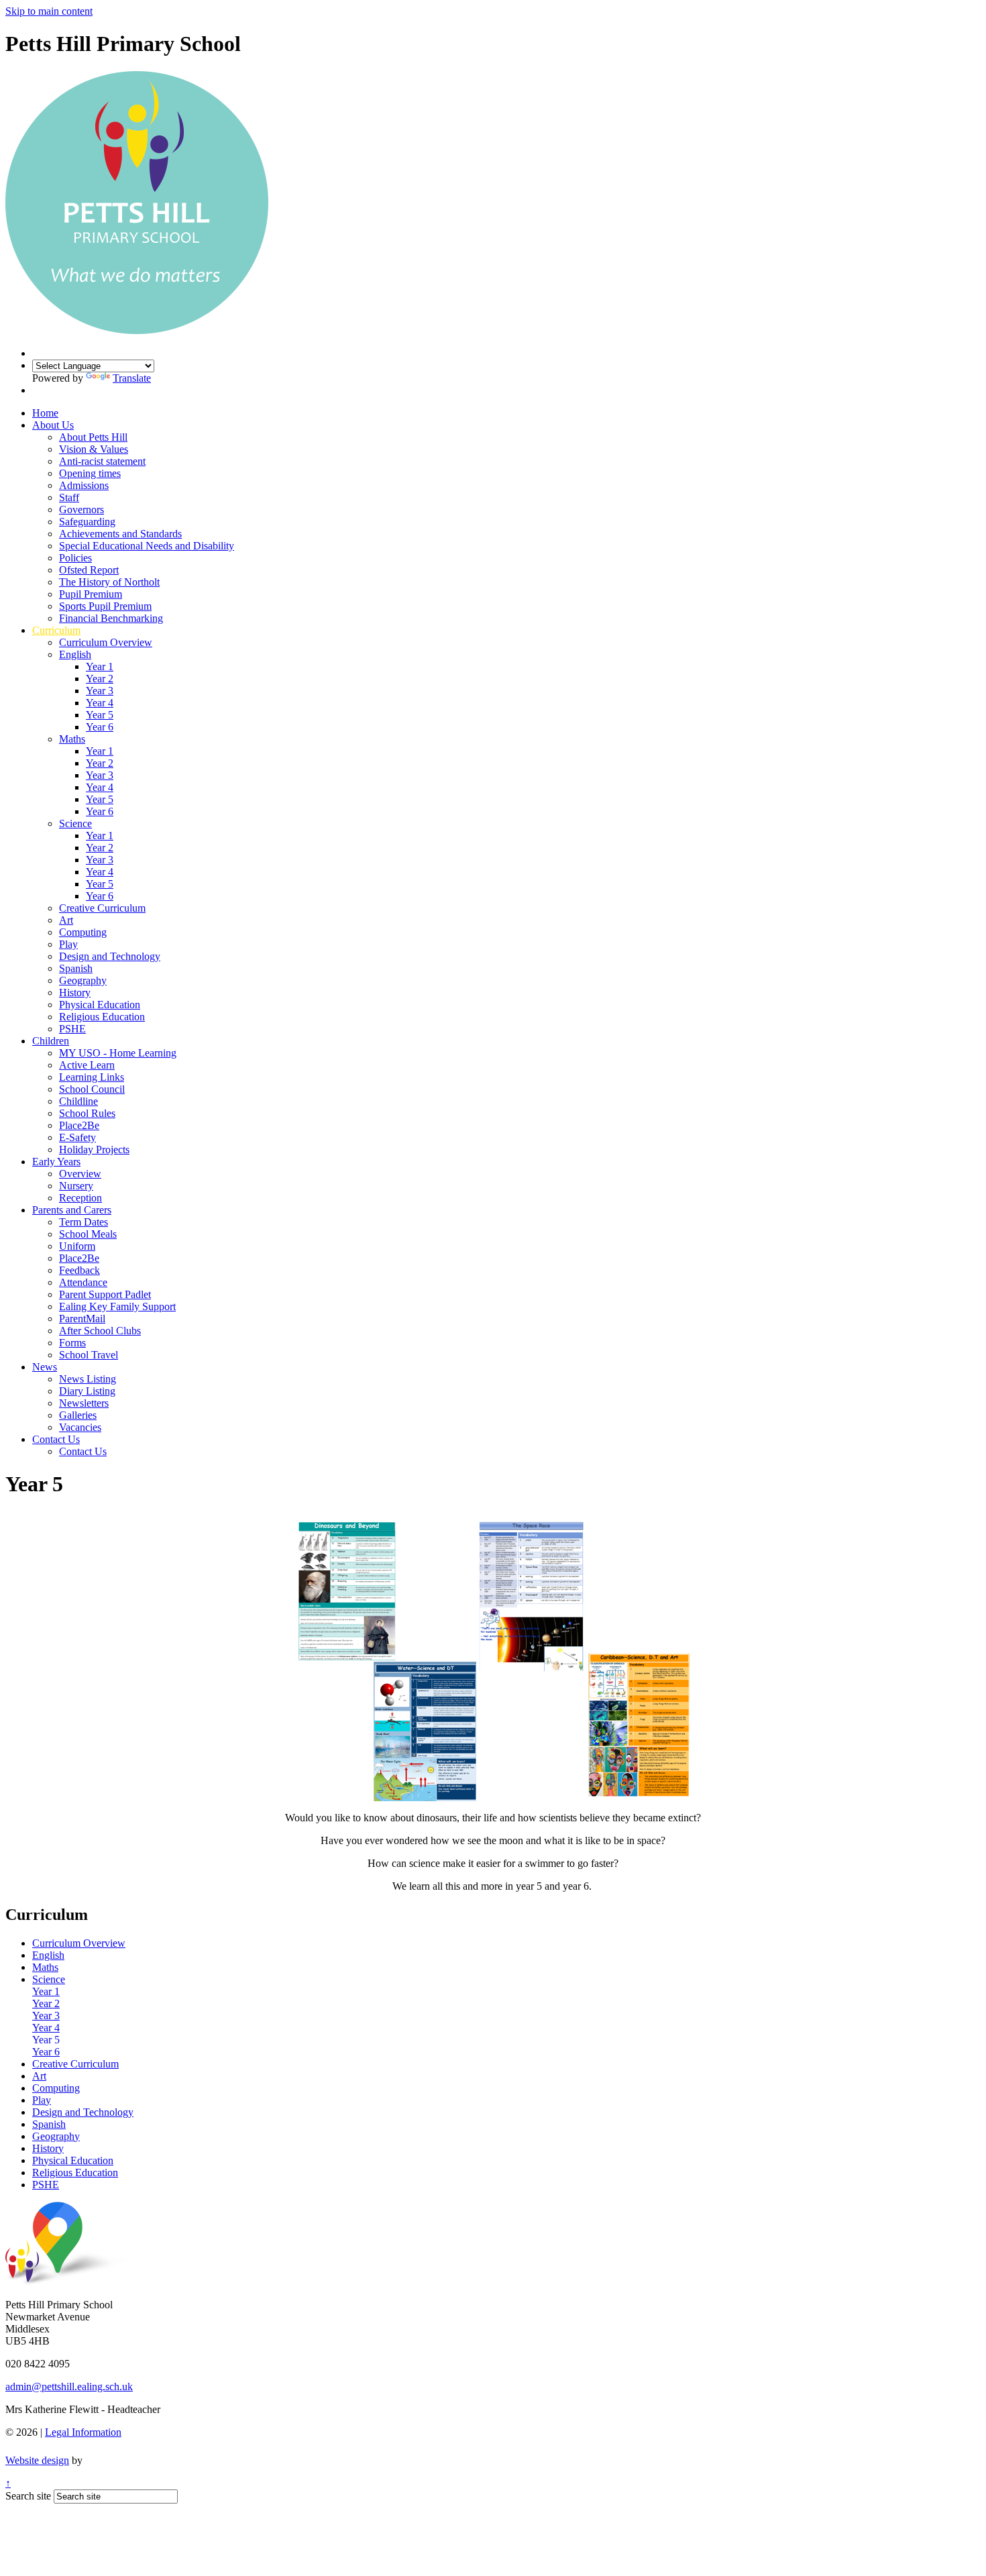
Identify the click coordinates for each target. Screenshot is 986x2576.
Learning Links (92, 1077)
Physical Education (100, 1005)
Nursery (76, 1186)
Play (68, 944)
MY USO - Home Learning (118, 1053)
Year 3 (100, 691)
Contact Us (56, 1439)
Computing (83, 932)
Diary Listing (87, 1391)
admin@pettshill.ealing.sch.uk (69, 2386)
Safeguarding (87, 522)
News (45, 1367)
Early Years (56, 1162)
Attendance (83, 1282)
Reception (80, 1198)
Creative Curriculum (102, 908)
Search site (28, 2496)
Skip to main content (49, 11)
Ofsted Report (89, 570)
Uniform (77, 1246)
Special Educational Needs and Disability (147, 546)
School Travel (89, 1355)
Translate (132, 378)
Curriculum (56, 630)
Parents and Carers (72, 1210)
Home (45, 413)
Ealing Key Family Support (117, 1306)
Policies (75, 558)
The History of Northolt (109, 582)
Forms (72, 1343)
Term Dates (84, 1222)
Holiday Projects (94, 1149)
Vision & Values (94, 449)
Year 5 (100, 715)
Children (51, 1041)
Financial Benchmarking (111, 618)
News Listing (88, 1379)
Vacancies (80, 1427)
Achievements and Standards (120, 534)
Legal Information (83, 2432)
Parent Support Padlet (105, 1294)
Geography (83, 980)
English (75, 654)
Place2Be (79, 1125)
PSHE (72, 1029)
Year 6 (100, 727)
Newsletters (84, 1403)
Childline (78, 1101)
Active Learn (87, 1065)
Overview (80, 1174)
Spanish (76, 968)
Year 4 (100, 703)
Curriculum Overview (106, 642)
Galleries (78, 1415)
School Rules (87, 1113)
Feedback (79, 1270)
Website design (37, 2460)
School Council (92, 1089)
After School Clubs (100, 1331)
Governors (81, 509)
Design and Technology (110, 956)
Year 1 (100, 666)
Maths (72, 739)
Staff (69, 497)
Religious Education (102, 1017)
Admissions (84, 485)
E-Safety (77, 1137)
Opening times (90, 473)
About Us (53, 425)
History (75, 992)
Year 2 (100, 679)
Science (75, 823)
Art (66, 920)
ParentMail (82, 1319)
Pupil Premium (91, 594)
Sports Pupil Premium (105, 606)
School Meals (88, 1234)
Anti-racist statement (102, 461)
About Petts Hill (93, 437)
